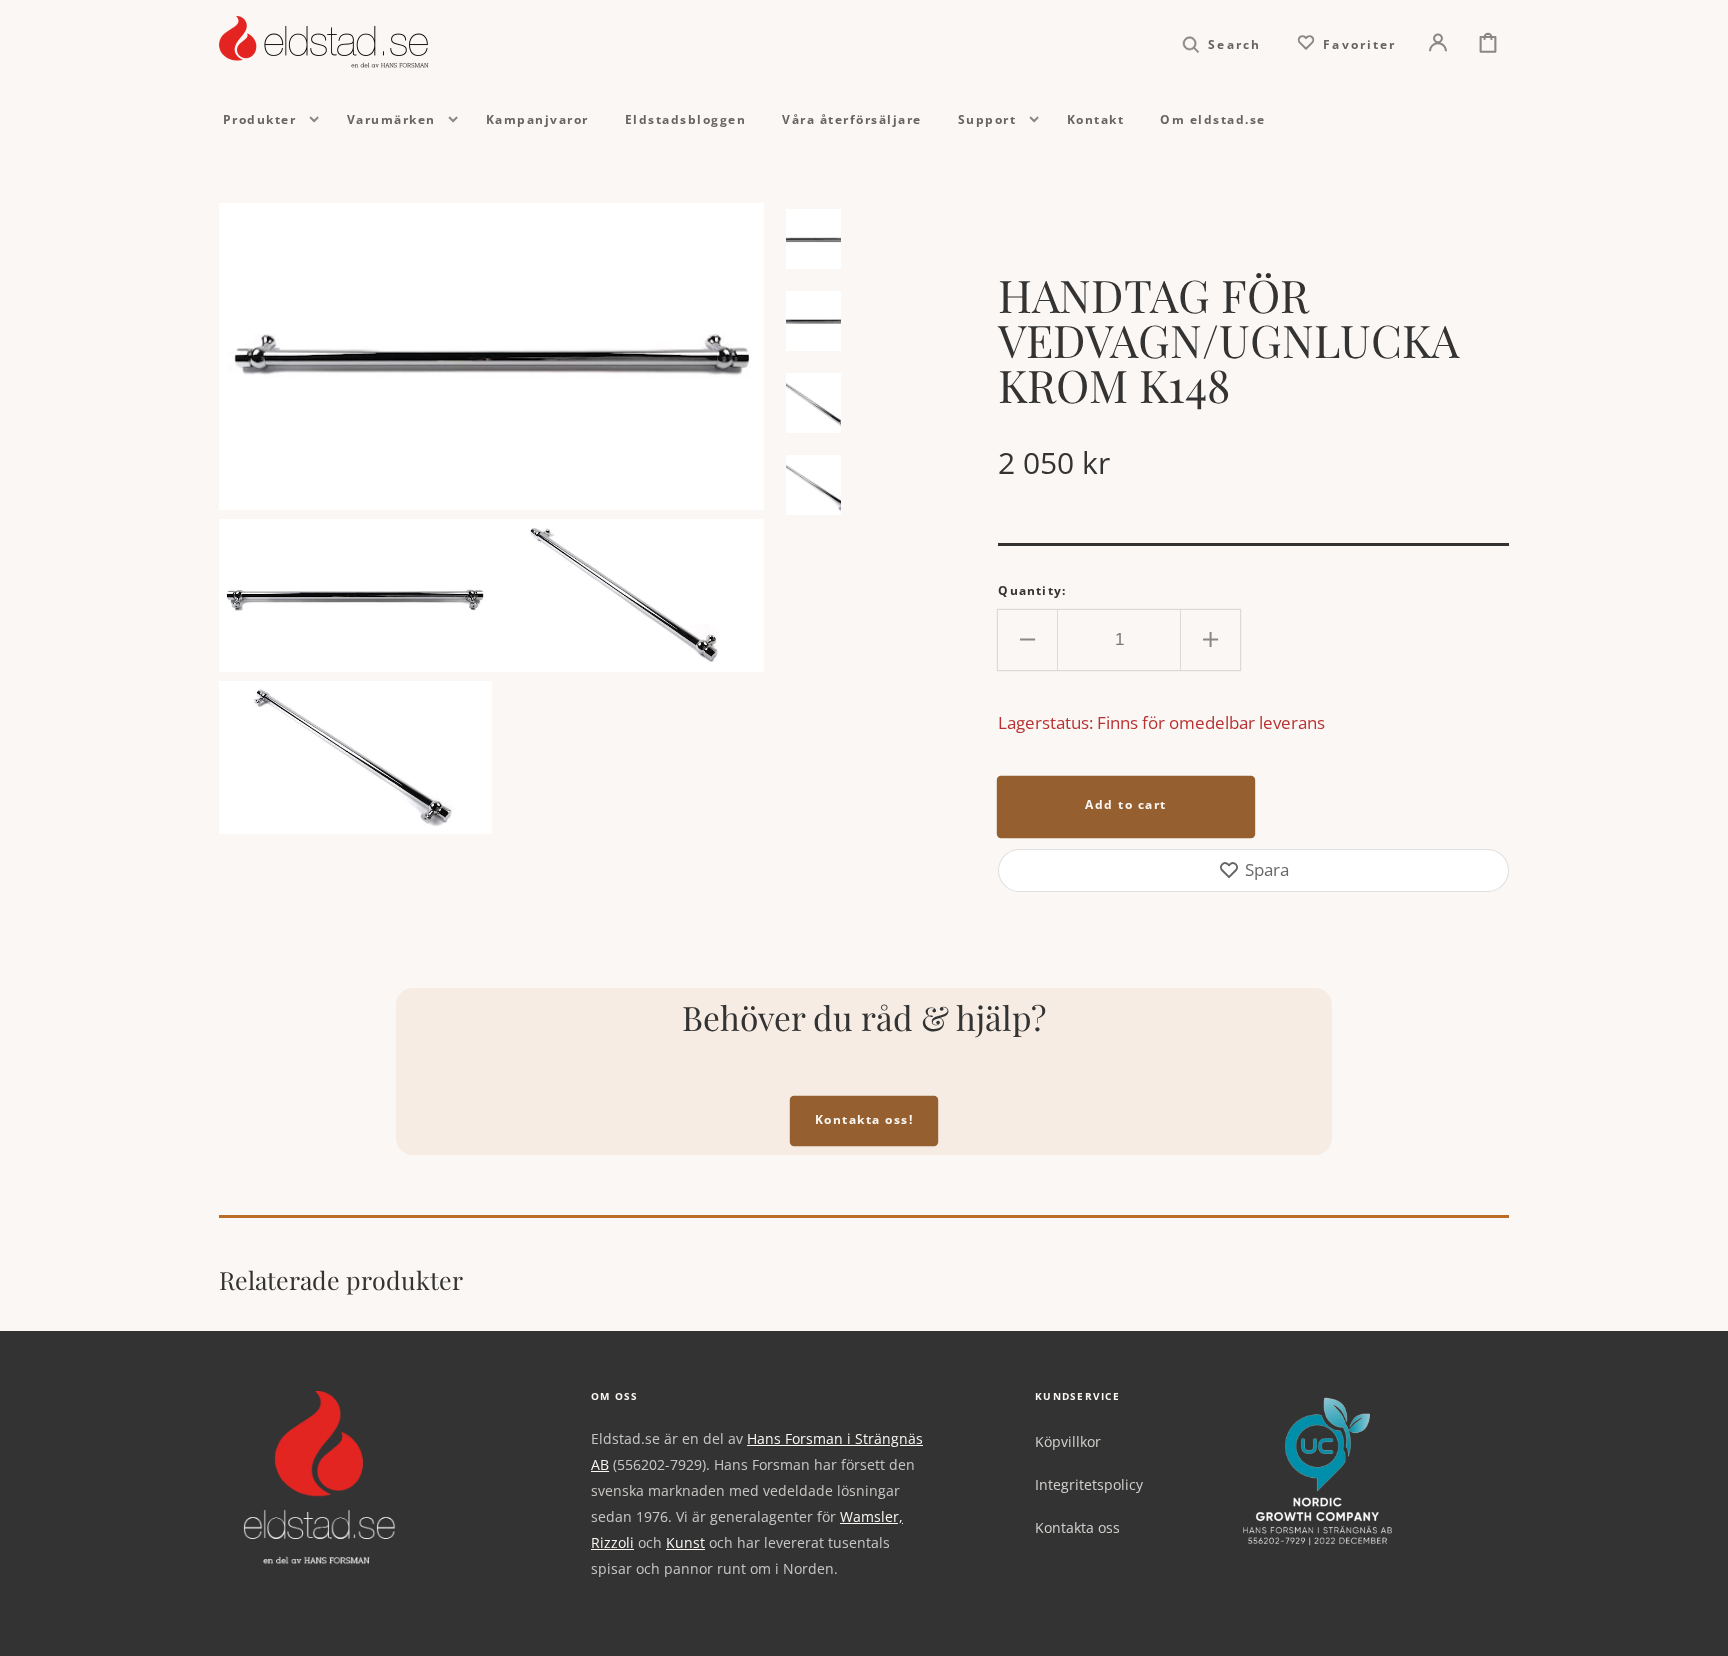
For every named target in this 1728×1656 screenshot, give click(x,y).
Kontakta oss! (864, 1119)
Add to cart (1126, 804)
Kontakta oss (1077, 1527)
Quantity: (1032, 590)
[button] (1221, 42)
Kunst (685, 1542)
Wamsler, (871, 1516)
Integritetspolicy (1089, 1484)
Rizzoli (612, 1542)
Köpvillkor (1068, 1442)
